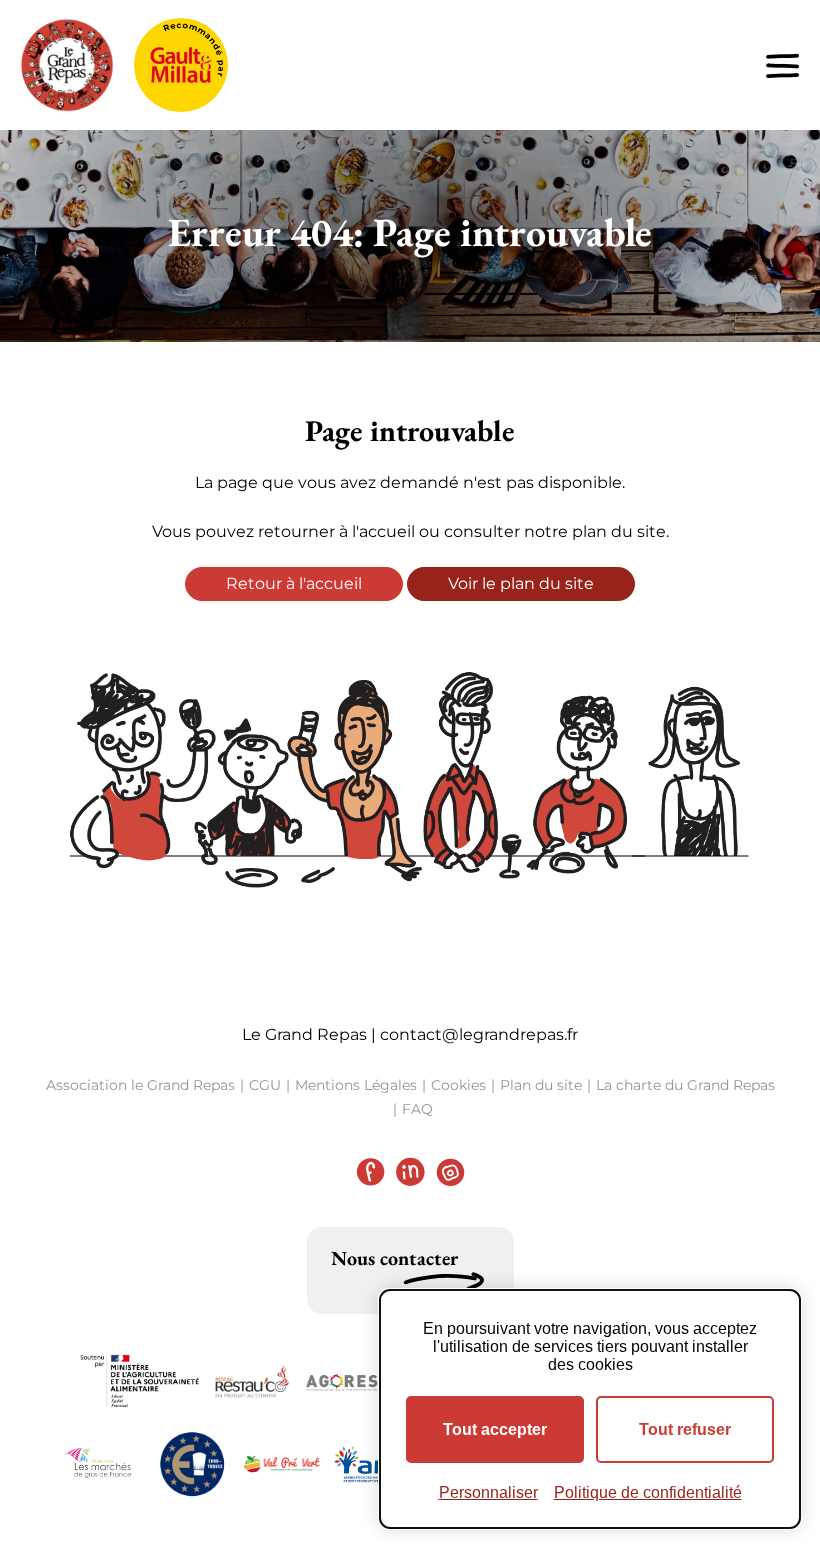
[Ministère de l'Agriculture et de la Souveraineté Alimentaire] (140, 1381)
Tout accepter (495, 1429)
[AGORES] (342, 1382)
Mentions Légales (356, 1085)
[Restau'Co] (252, 1382)
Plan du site (541, 1085)
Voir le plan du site (521, 583)
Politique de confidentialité (648, 1492)
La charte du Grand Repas (685, 1085)
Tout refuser (685, 1429)
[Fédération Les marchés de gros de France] (102, 1464)
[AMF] (372, 1464)
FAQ (417, 1109)
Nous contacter (394, 1258)
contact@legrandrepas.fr (479, 1034)
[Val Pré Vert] (282, 1463)
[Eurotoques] (192, 1464)
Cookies (458, 1085)
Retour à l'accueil (294, 583)
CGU (265, 1085)
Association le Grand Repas (140, 1085)
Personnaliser (488, 1492)
